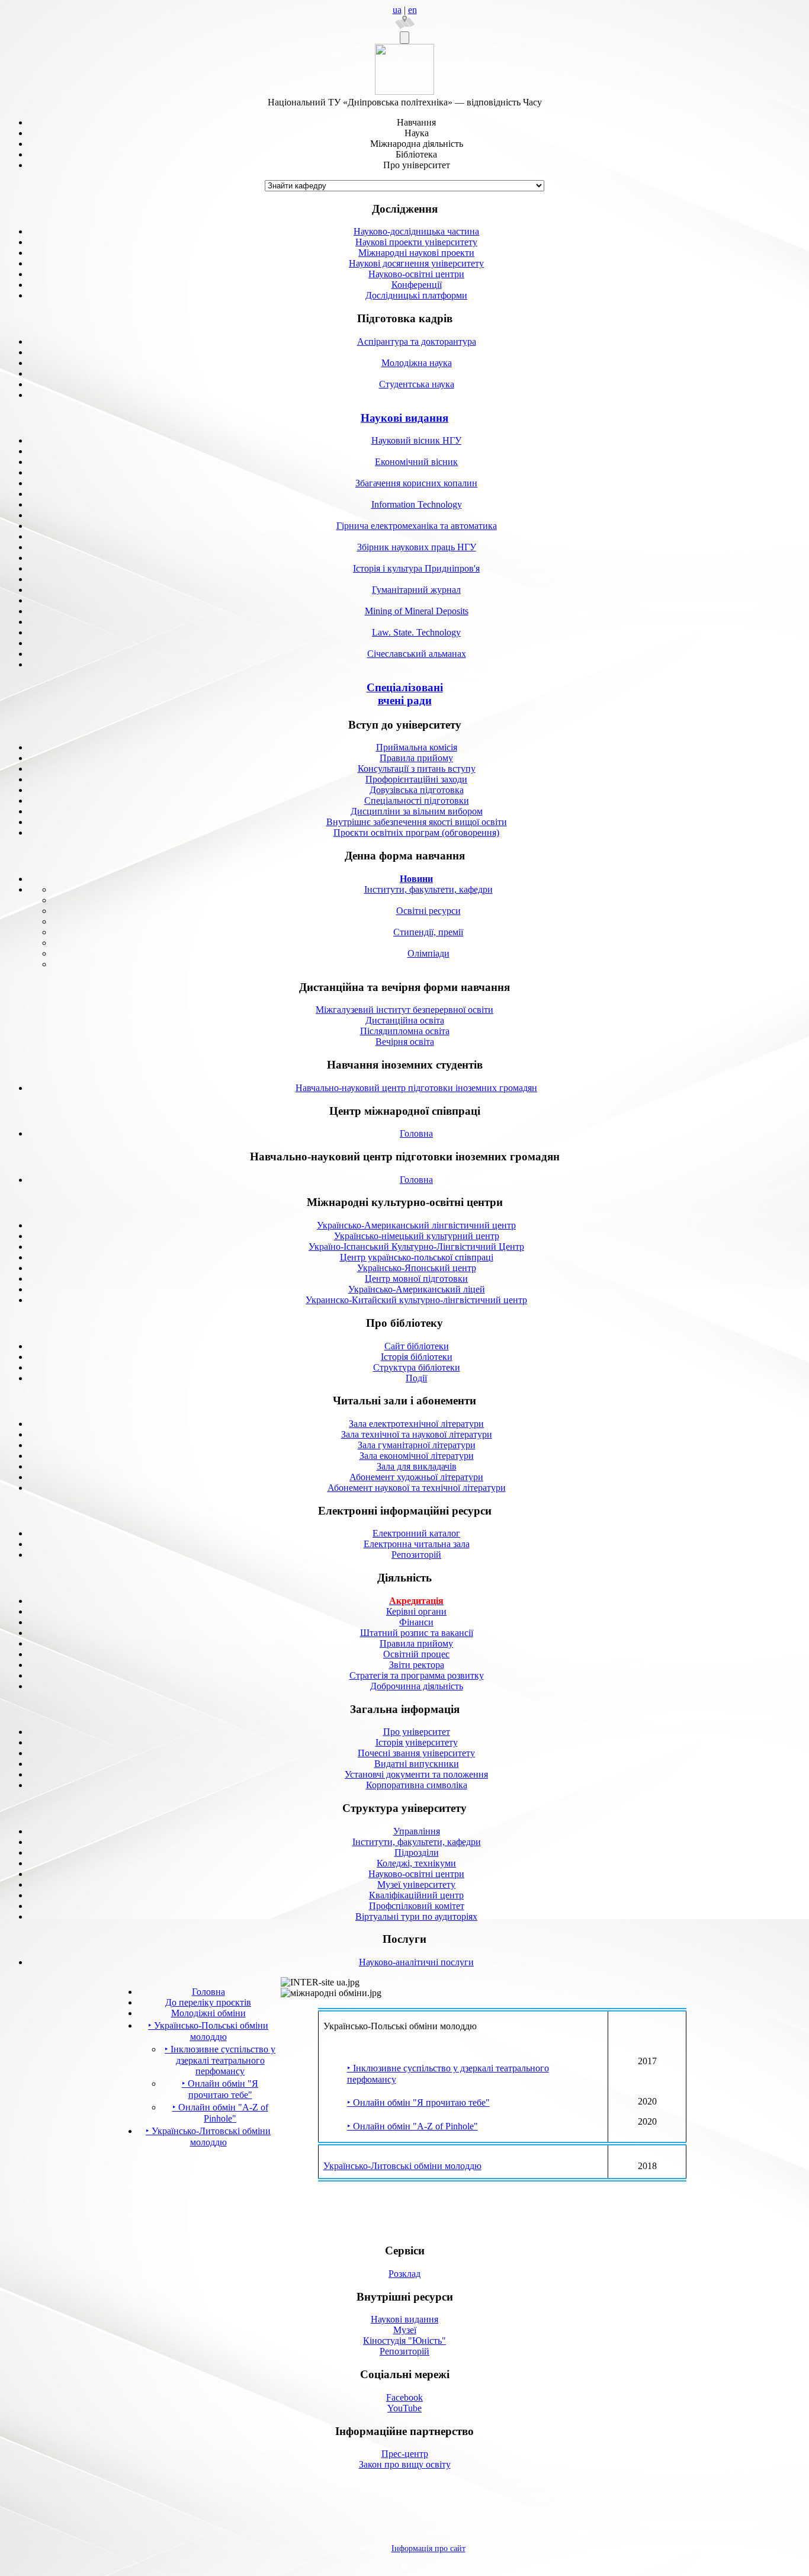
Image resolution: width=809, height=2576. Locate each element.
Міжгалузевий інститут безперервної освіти (404, 1010)
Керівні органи (416, 1611)
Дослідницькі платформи (416, 295)
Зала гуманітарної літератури (417, 1445)
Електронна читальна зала (417, 1544)
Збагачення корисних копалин (416, 483)
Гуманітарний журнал (416, 590)
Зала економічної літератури (417, 1456)
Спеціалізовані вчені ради (405, 694)
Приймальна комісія (417, 747)
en (412, 10)
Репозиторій (416, 1555)
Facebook (404, 2397)
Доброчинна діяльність (417, 1686)
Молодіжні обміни (208, 2013)
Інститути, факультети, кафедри (428, 889)
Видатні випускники (417, 1764)
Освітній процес (416, 1654)
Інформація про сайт (428, 2548)
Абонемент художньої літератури (416, 1477)
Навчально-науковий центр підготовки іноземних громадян (416, 1088)
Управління (417, 1831)
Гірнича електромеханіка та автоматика (417, 526)
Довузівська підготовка (417, 790)
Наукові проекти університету (416, 242)
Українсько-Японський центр (417, 1268)
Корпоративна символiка (417, 1785)
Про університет (417, 1732)
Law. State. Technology (416, 632)
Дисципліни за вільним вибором (417, 811)
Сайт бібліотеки (417, 1346)
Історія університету (417, 1742)
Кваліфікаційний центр (416, 1895)
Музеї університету (416, 1884)
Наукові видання (404, 418)
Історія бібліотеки (417, 1357)
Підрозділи (417, 1852)
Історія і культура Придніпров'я (416, 568)
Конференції (417, 285)
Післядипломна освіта (405, 1031)
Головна (416, 1133)
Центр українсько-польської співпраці (417, 1257)
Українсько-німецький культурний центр (417, 1236)
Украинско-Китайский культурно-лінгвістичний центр (416, 1300)
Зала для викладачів (417, 1466)
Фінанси (416, 1622)
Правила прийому (416, 758)
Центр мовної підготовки (416, 1279)
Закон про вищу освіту (405, 2464)
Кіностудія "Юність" (404, 2341)
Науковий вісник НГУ (416, 440)
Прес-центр (405, 2454)
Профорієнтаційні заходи (416, 779)
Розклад (404, 2274)
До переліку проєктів (208, 2002)
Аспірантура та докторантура (417, 341)
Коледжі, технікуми (416, 1863)
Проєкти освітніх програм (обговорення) (416, 833)
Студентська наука (417, 384)
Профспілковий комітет (417, 1906)
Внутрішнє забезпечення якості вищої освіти (417, 822)
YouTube (404, 2408)
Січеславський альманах (417, 654)
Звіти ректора (417, 1665)
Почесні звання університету (416, 1753)
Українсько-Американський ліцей (417, 1289)
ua (397, 10)
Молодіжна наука (417, 363)
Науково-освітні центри (416, 274)
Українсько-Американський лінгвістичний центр (416, 1225)
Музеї (405, 2330)
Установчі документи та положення (416, 1774)
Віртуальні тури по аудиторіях (416, 1916)
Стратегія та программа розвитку (417, 1675)
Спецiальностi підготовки (417, 801)
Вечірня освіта (405, 1042)
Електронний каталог (416, 1533)
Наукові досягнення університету (416, 263)
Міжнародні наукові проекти (416, 253)
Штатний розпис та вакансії (417, 1633)
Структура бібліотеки (417, 1367)
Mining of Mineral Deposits (417, 611)
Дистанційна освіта (405, 1020)
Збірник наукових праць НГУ (417, 547)
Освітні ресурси (428, 911)
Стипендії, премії (428, 932)
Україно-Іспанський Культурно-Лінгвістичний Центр (416, 1247)
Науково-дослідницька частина (416, 231)
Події (416, 1378)
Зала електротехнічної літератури (416, 1424)
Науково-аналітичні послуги (416, 1962)
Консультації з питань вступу (417, 769)
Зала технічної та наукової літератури (417, 1434)
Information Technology (417, 504)
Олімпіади (428, 953)
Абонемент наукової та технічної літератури (417, 1488)
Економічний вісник (416, 462)
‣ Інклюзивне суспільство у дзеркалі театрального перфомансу (220, 2060)
